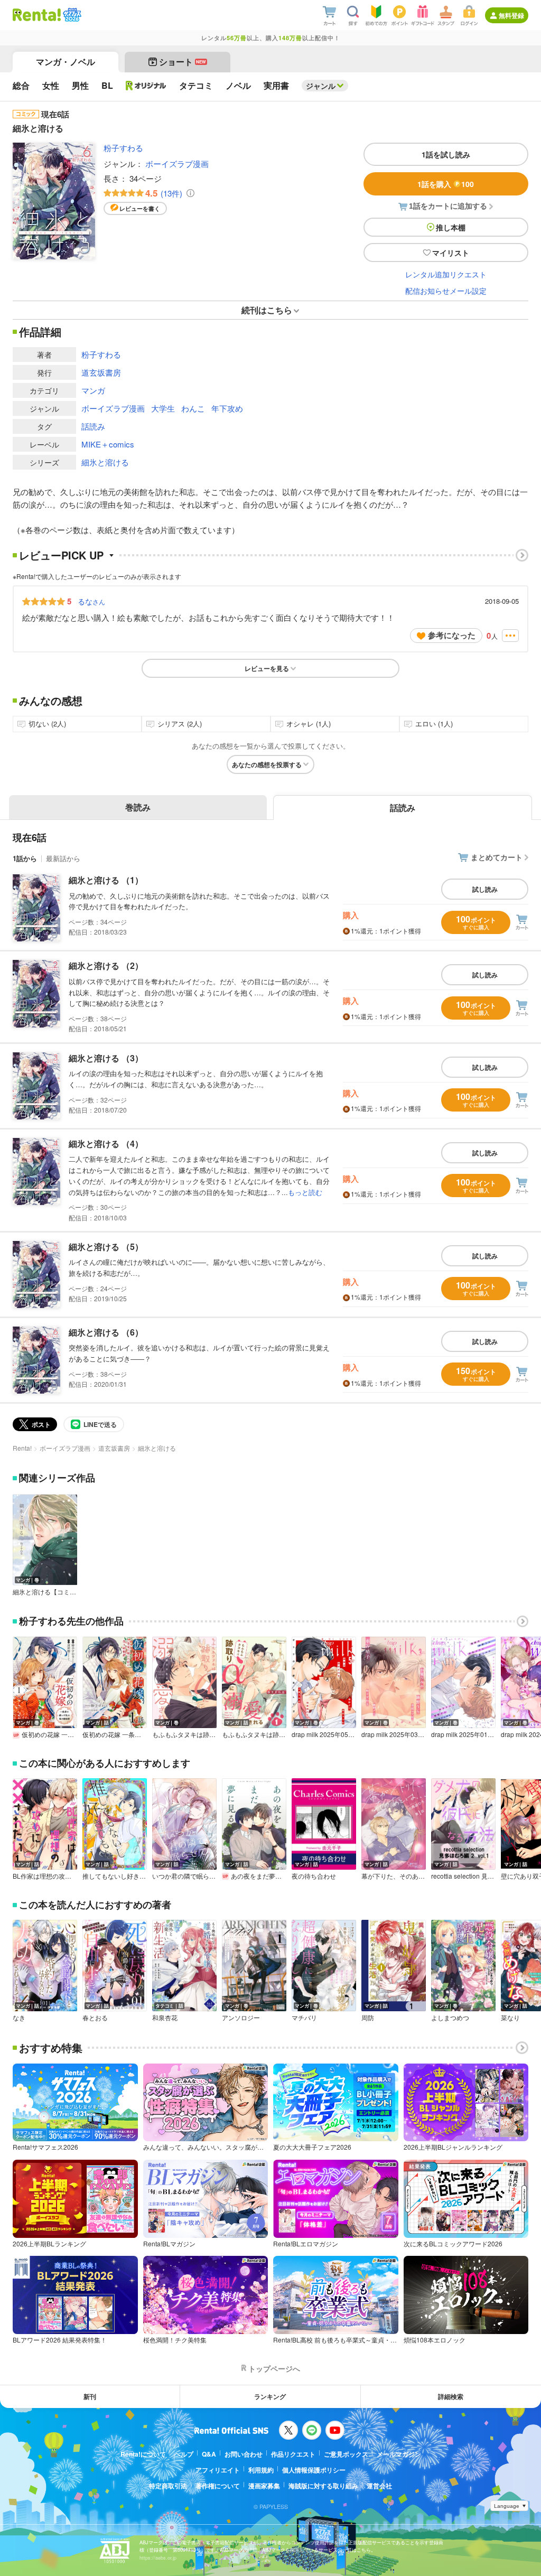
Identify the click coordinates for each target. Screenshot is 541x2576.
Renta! (22, 1448)
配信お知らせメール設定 (446, 291)
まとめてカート (497, 857)
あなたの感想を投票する (267, 764)
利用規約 (261, 2470)
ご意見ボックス (346, 2454)
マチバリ (304, 2018)
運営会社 (379, 2486)
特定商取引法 (168, 2486)
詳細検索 (451, 2396)
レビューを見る (267, 668)
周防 (368, 2018)
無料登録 (511, 15)
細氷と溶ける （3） (106, 1058)
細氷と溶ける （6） (106, 1332)
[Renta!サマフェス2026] (71, 15)
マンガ (93, 390)
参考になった (452, 635)
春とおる (95, 2018)
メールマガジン (399, 2454)
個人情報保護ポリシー (314, 2470)
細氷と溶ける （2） (106, 965)
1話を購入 (446, 184)
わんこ (193, 408)
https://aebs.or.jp (158, 2558)
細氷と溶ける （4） (106, 1144)
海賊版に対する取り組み (323, 2486)
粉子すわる (123, 148)
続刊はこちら (267, 310)
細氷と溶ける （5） (106, 1247)
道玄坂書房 (101, 372)
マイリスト (451, 253)
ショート (183, 62)
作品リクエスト (293, 2454)
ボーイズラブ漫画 (177, 164)
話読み (93, 426)
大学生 (163, 408)
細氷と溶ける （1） (106, 880)
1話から (25, 858)
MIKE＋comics (108, 444)
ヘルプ (184, 2454)
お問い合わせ (244, 2454)
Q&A (209, 2454)
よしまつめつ (450, 2018)
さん (91, 601)
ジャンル (321, 86)
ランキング (270, 2396)
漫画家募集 (264, 2486)
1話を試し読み (446, 154)
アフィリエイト (218, 2470)
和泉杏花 (165, 2018)
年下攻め (227, 408)
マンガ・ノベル (66, 62)
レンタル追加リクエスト (446, 274)
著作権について (218, 2486)
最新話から (63, 858)
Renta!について (143, 2454)
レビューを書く (140, 208)
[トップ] (37, 15)
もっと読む (305, 1192)
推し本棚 (451, 227)
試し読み (485, 889)
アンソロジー (241, 2018)
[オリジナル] (146, 86)
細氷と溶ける (105, 462)
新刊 (90, 2396)
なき (19, 2018)
